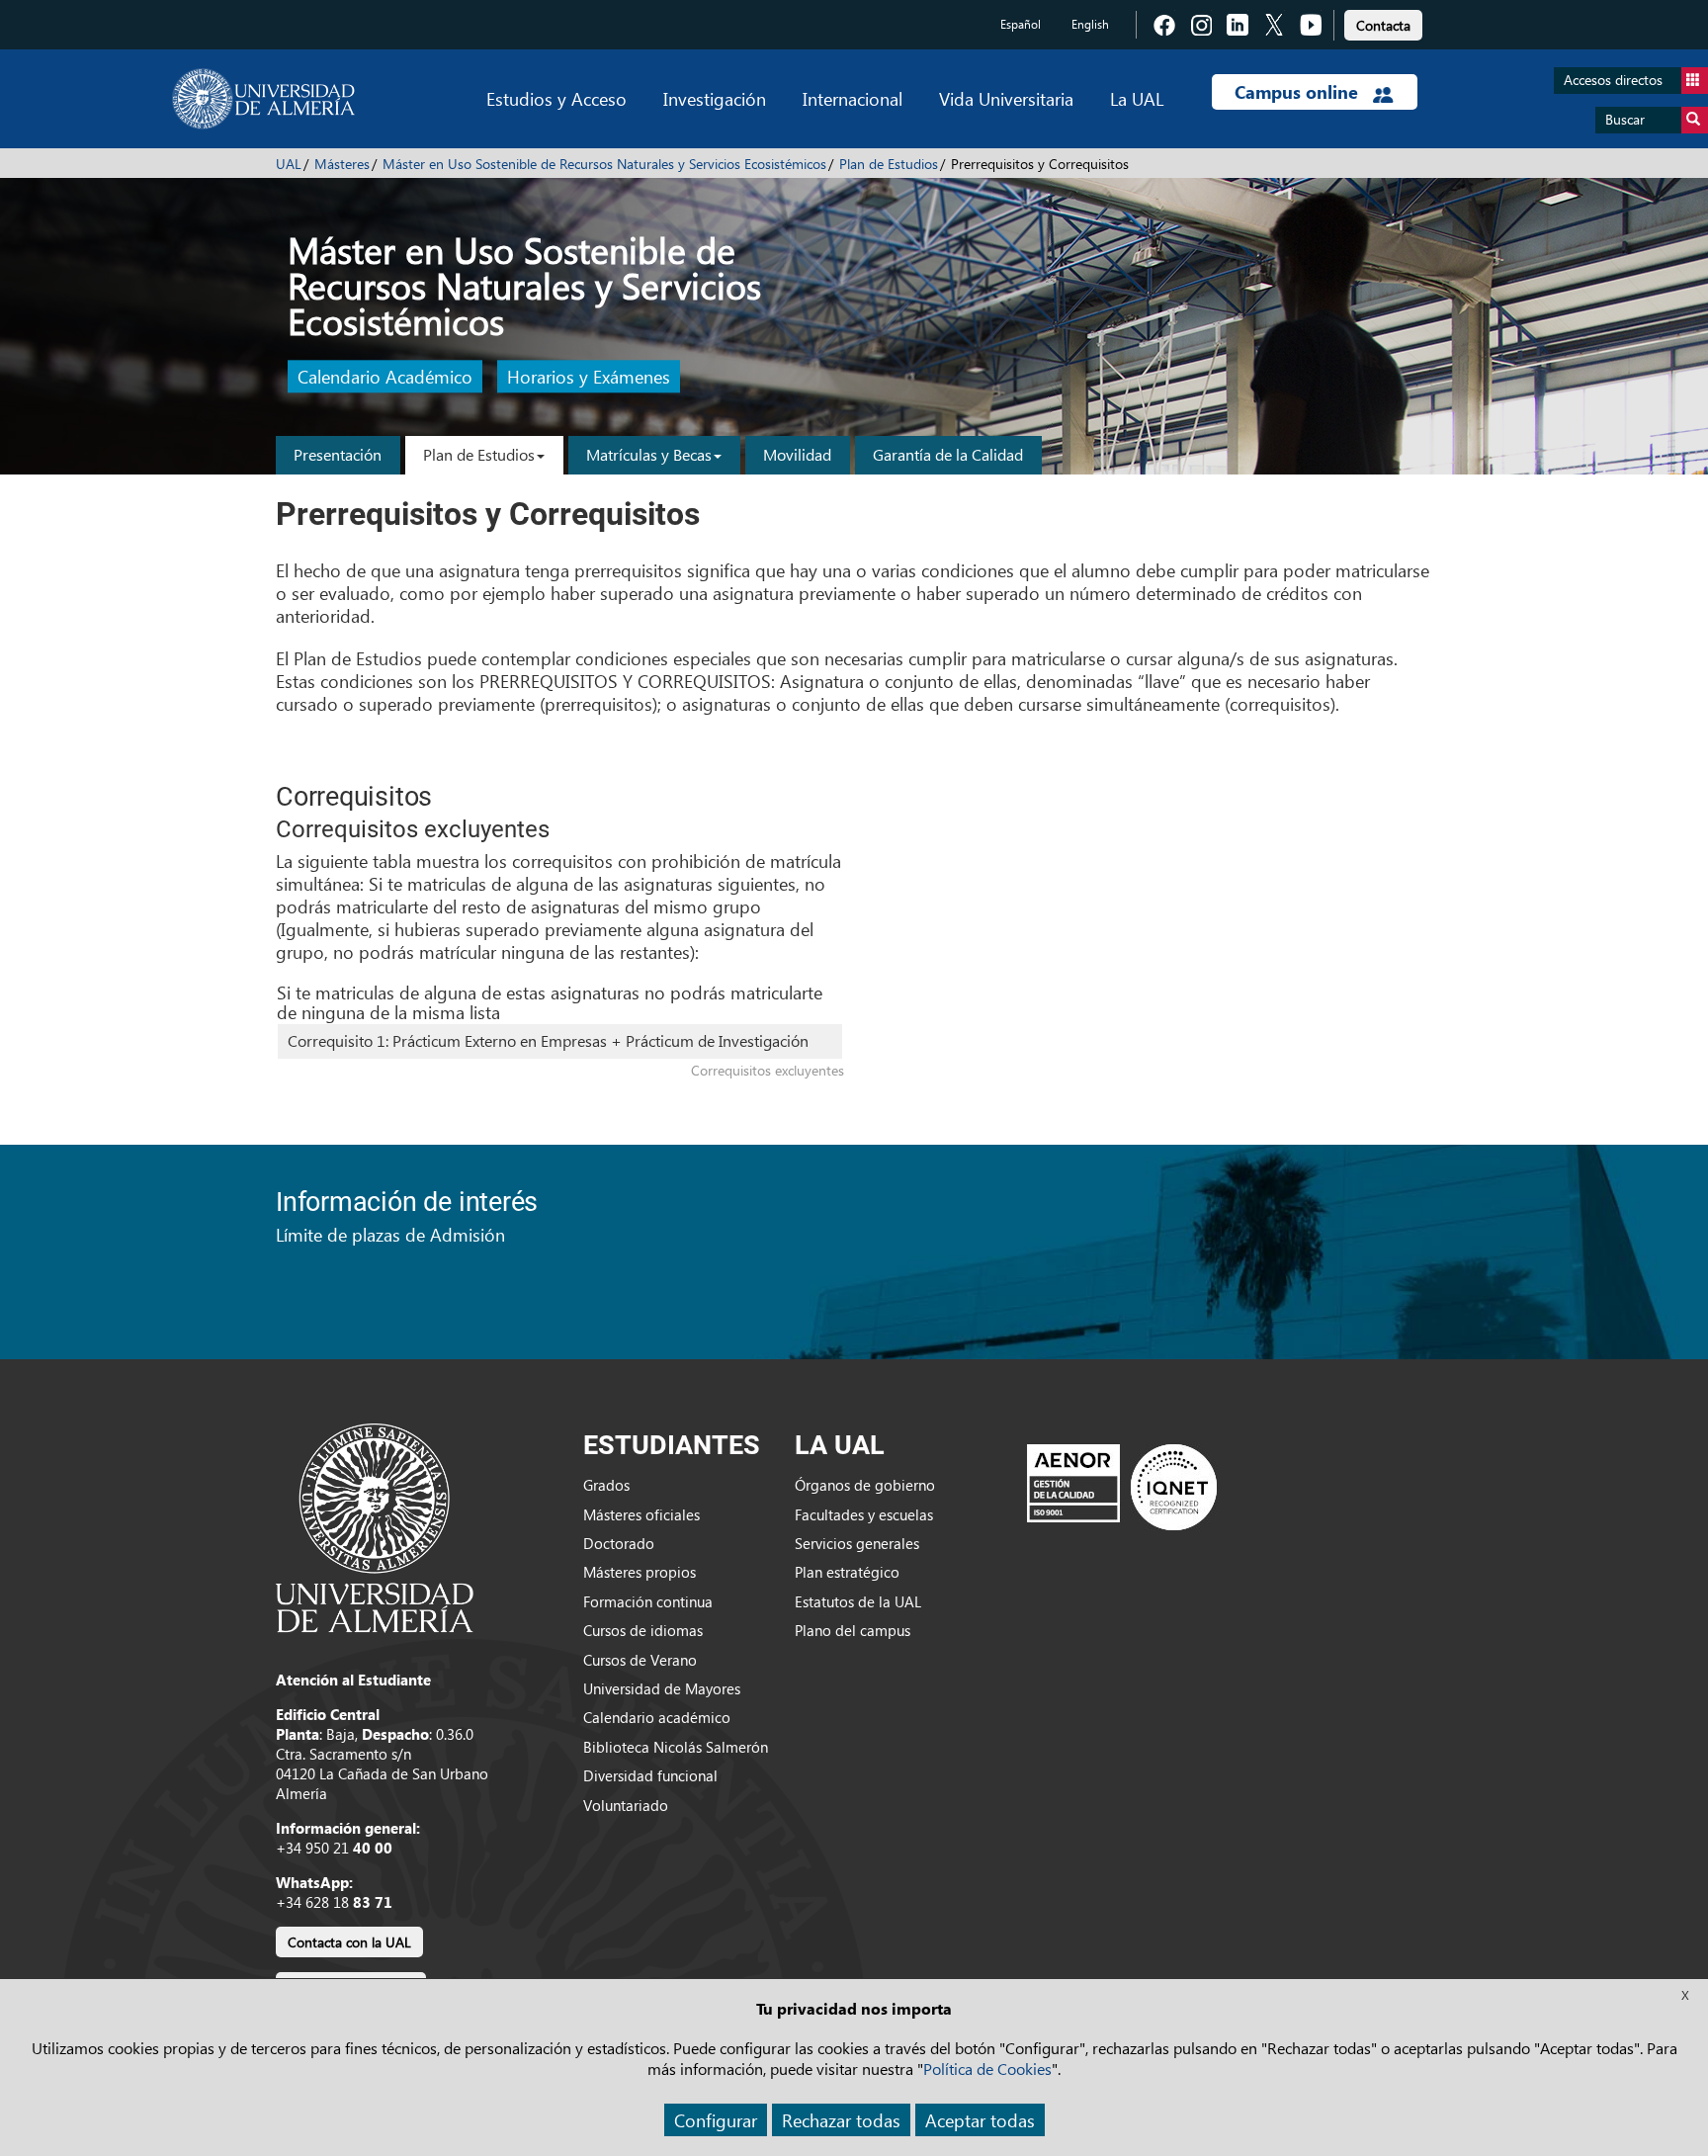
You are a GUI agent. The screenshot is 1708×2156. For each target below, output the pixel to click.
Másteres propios (640, 1572)
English (1090, 24)
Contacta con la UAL (349, 1942)
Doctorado (619, 1543)
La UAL (1137, 98)
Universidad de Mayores (662, 1688)
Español (1021, 24)
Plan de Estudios (889, 164)
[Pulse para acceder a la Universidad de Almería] (375, 1526)
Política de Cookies (987, 2069)
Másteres (342, 164)
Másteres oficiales (641, 1514)
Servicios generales (857, 1543)
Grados (606, 1485)
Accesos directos (1613, 80)
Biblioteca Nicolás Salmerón (676, 1747)
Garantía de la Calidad (948, 454)
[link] (1383, 22)
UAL (289, 164)
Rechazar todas (841, 2120)
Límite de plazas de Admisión (390, 1234)
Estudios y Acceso (556, 98)
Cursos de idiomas (643, 1630)
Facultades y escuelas (864, 1514)
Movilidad (797, 454)
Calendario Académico (385, 377)
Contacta (1383, 25)
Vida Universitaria (1006, 98)
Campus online (1299, 92)
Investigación (715, 98)
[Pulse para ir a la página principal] (263, 99)
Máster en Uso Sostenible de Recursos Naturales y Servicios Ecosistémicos (604, 164)
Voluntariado (626, 1805)
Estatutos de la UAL (858, 1601)
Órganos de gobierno (865, 1485)
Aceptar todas (980, 2120)
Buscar (1625, 119)
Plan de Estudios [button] (479, 454)
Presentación (338, 454)
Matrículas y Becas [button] (649, 454)
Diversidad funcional (650, 1775)
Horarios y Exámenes (589, 377)
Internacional (853, 98)
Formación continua (648, 1601)
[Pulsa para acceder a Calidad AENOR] (1122, 1486)
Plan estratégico (847, 1572)
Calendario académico (657, 1717)
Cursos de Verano (640, 1660)
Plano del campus (853, 1630)
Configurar (716, 2120)
